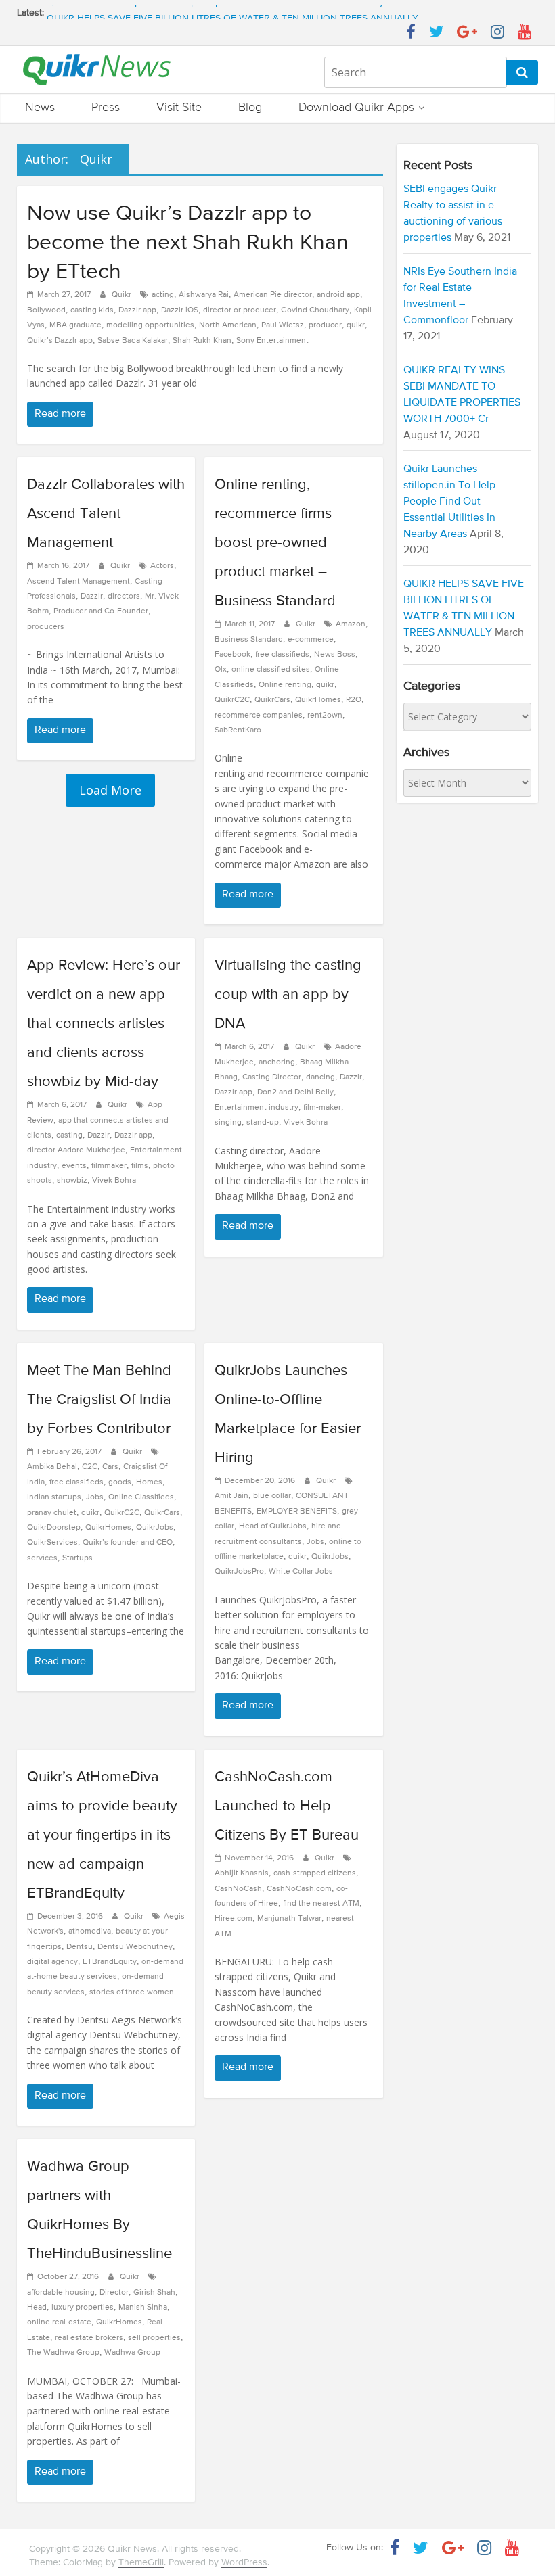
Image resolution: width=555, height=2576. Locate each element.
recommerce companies (259, 716)
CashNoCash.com (299, 1889)
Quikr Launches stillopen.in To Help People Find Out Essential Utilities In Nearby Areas (229, 13)
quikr (356, 325)
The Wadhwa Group (63, 2353)
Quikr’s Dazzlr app (60, 341)
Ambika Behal (52, 1467)
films (140, 1166)
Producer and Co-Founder (101, 611)
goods (120, 1482)
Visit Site (179, 108)
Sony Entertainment (272, 341)
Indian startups (54, 1497)
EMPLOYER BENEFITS (297, 1512)
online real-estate (59, 2322)
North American (228, 325)
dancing (320, 1077)
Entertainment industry (257, 1108)
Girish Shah (154, 2293)
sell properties (154, 2338)
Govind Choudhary (315, 310)
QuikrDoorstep (54, 1528)
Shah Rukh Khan (202, 341)
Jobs (95, 1497)
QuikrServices (52, 1543)
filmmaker (109, 1166)
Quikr (123, 295)
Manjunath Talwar (289, 1919)
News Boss (335, 655)
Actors (162, 566)
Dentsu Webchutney (135, 1947)
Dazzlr (92, 596)
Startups (77, 1558)
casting (69, 1135)
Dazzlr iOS (180, 310)
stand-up (263, 1123)
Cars (110, 1467)
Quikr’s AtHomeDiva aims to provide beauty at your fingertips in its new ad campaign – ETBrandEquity (102, 1835)
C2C (90, 1467)
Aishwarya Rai (204, 295)
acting (163, 295)
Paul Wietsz (283, 325)
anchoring (277, 1062)
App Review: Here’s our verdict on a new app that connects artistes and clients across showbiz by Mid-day (104, 1024)
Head (37, 2308)
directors (124, 596)
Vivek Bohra (114, 1181)
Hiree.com (234, 1919)
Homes (149, 1482)
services (42, 1558)
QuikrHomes (318, 700)
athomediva (90, 1931)
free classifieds (282, 655)
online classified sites (271, 670)
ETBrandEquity (110, 1962)
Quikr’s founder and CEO (128, 1543)
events (74, 1166)
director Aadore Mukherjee (76, 1150)
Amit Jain (231, 1496)
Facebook (232, 655)
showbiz (72, 1181)
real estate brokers (89, 2338)
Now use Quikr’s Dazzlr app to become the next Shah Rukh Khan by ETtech (188, 243)
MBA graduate (75, 325)
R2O (354, 700)
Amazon (351, 624)
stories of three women (132, 1992)
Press (106, 108)
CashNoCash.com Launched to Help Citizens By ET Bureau (287, 1806)
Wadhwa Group (132, 2353)
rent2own (325, 716)
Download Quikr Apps (356, 108)
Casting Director (272, 1077)
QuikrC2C (232, 700)
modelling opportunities (150, 325)
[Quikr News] (97, 53)
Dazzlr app (137, 310)
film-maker (322, 1108)
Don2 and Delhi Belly (295, 1092)
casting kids (92, 310)
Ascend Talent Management (79, 582)
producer (325, 325)
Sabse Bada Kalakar (133, 341)
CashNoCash (238, 1889)
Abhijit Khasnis (242, 1873)
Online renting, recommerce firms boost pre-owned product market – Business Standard (275, 543)
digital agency (52, 1962)
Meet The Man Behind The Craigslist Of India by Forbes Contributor (99, 1400)
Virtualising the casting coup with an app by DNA (288, 995)
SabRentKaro (238, 730)
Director (114, 2293)
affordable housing (61, 2293)
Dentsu (80, 1947)
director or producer (240, 310)
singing (228, 1123)
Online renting (285, 685)
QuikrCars (272, 700)
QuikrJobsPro (239, 1572)
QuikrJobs (155, 1528)
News (40, 108)
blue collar (272, 1496)
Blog (250, 108)
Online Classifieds (141, 1497)
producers (46, 627)
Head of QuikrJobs (273, 1526)
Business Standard (249, 640)
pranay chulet (52, 1513)
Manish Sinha (143, 2308)
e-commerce (311, 640)
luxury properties (83, 2308)
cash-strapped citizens (315, 1873)
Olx (221, 670)
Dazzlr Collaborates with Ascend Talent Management (106, 514)
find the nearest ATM (321, 1904)
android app (338, 295)
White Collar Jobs (301, 1572)
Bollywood (46, 310)
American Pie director (273, 295)
